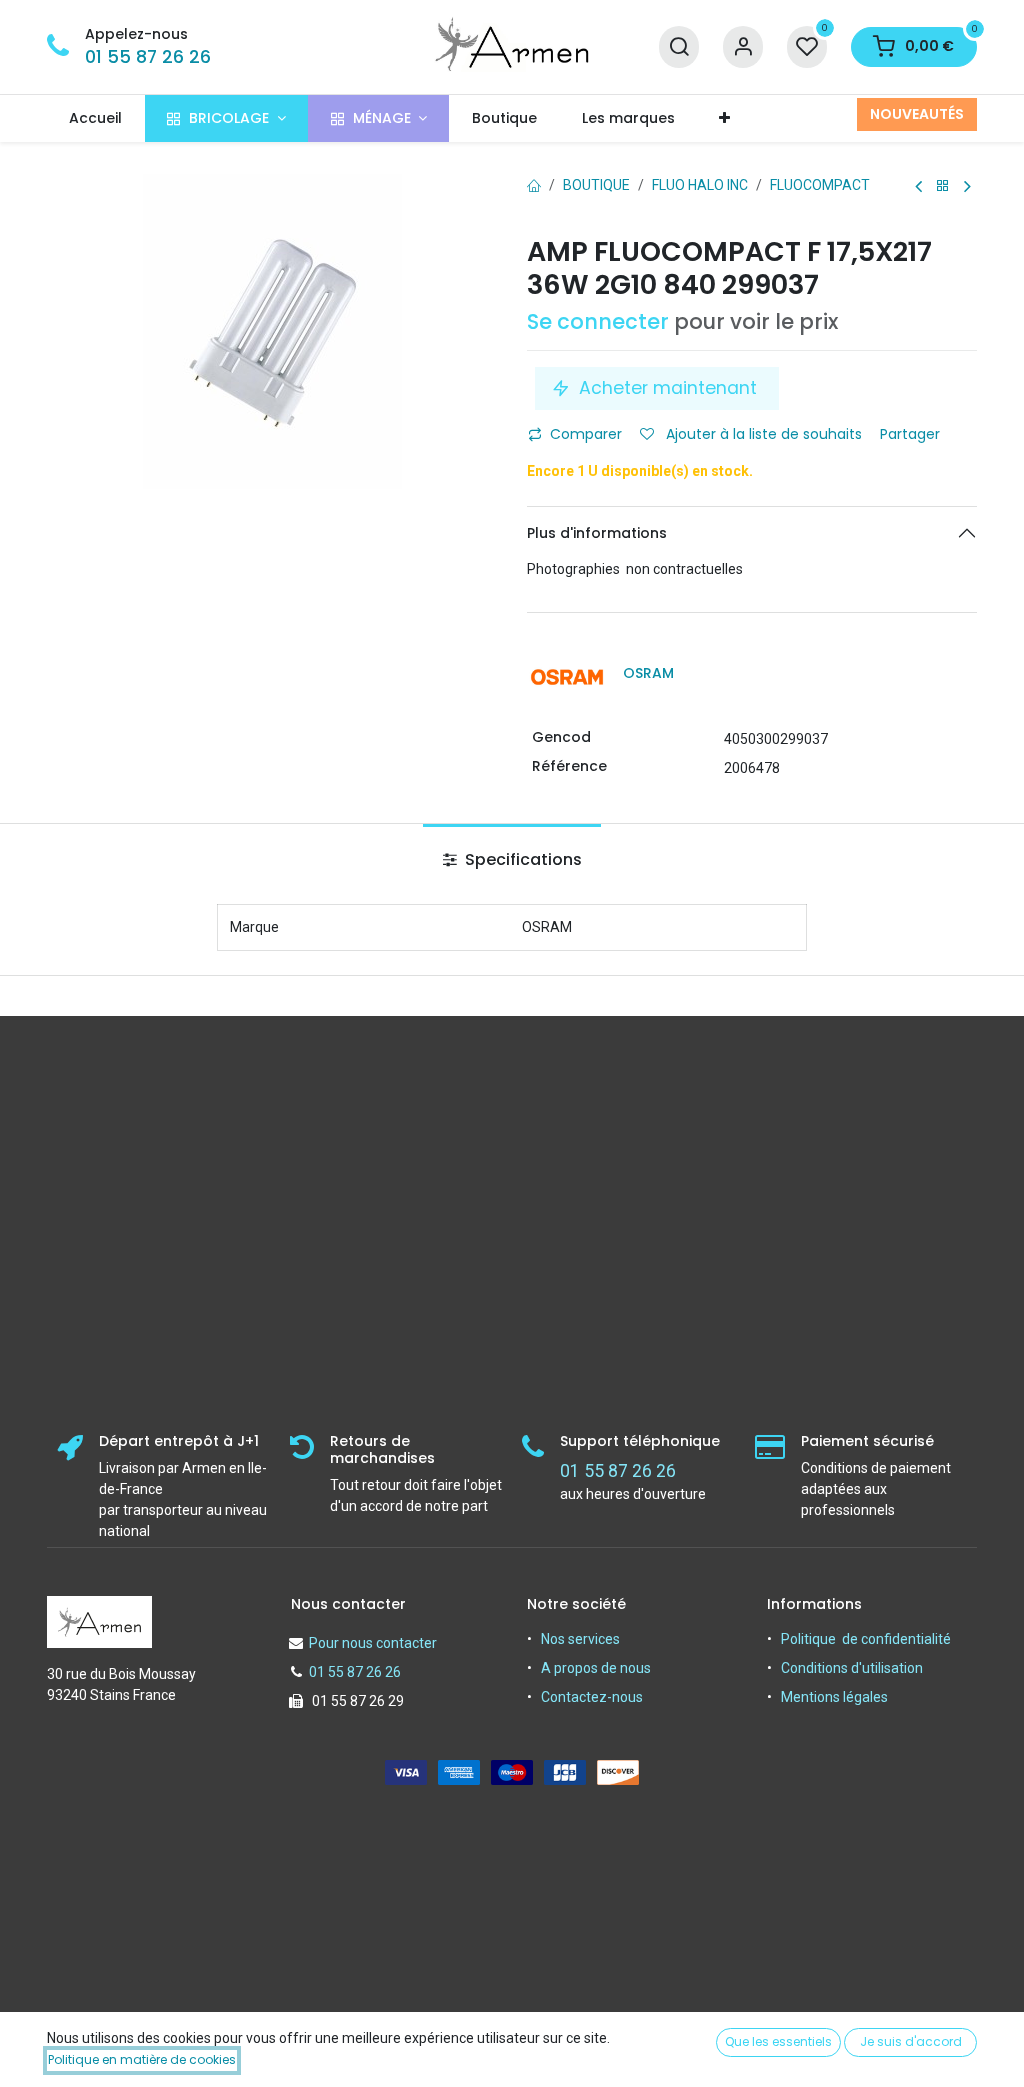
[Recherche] (679, 47)
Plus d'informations (597, 533)
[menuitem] (96, 118)
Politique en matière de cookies (142, 2059)
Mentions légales (834, 1697)
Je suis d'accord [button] (911, 2041)
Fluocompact (820, 185)
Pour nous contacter (373, 1643)
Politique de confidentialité (866, 1639)
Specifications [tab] (521, 859)
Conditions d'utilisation (852, 1668)
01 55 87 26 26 (148, 57)
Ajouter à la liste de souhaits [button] (762, 434)
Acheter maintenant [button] (668, 388)
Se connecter (598, 321)
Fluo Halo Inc (700, 185)
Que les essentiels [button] (778, 2041)
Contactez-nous (592, 1697)
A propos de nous (596, 1668)
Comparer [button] (586, 434)
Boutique (596, 185)
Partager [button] (912, 434)
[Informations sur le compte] (743, 47)
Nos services (580, 1639)
